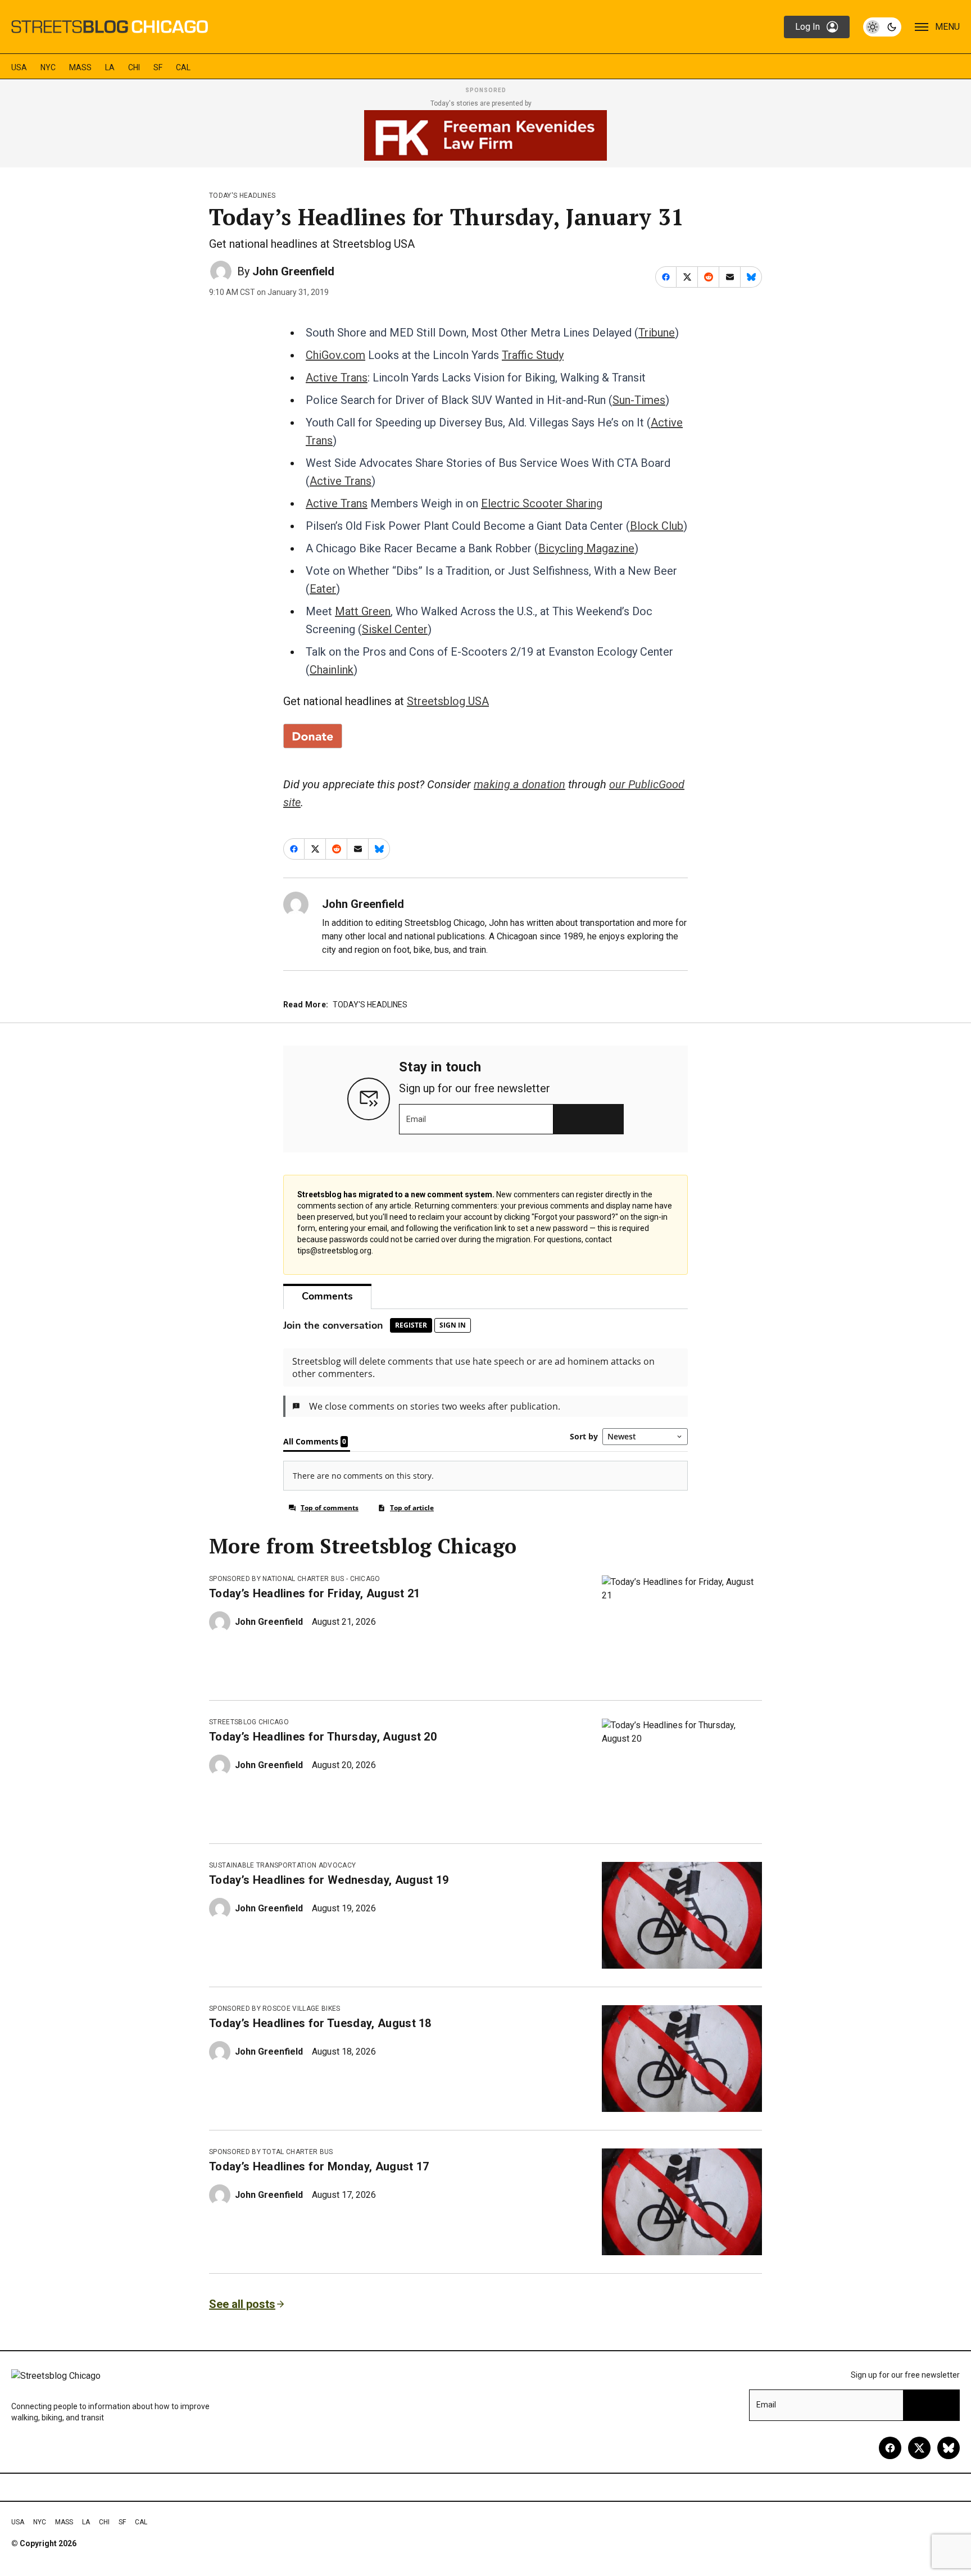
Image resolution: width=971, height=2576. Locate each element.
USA (19, 67)
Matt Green (363, 611)
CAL (183, 67)
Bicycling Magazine (586, 548)
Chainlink (332, 670)
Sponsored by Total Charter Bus (271, 2152)
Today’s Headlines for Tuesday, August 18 (320, 2023)
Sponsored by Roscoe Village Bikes (275, 2009)
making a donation (519, 784)
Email (416, 1119)
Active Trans (337, 378)
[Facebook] (890, 2448)
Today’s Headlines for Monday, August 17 (319, 2166)
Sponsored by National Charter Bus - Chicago (295, 1579)
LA (110, 67)
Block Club (657, 526)
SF (158, 67)
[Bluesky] (949, 2448)
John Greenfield (293, 271)
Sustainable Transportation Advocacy (282, 1865)
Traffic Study (533, 355)
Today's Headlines (242, 196)
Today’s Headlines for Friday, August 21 (314, 1593)
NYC (48, 67)
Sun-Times (639, 400)
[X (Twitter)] (919, 2448)
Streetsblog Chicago (249, 1722)
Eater (323, 589)
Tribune (657, 333)
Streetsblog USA (448, 701)
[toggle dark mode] (882, 27)
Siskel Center (395, 629)
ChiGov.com (335, 355)
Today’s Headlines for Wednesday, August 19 (329, 1880)
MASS (80, 67)
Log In (807, 27)
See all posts (242, 2304)
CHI (134, 67)
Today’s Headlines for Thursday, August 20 (323, 1737)
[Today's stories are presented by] (485, 135)
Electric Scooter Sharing (542, 503)
